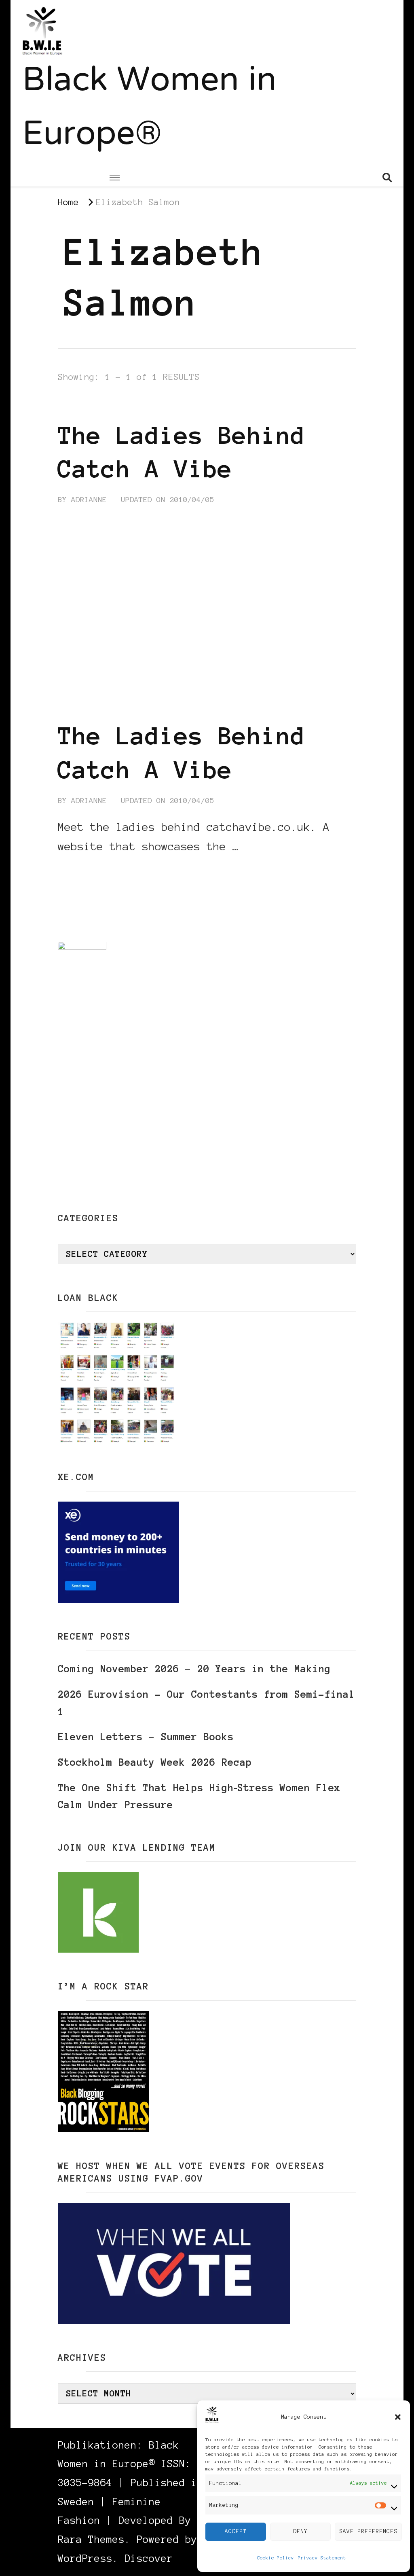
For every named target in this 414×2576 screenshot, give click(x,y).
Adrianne (89, 500)
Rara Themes (91, 2539)
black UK (148, 406)
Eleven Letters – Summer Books (146, 1737)
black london (87, 406)
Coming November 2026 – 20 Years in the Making (194, 1669)
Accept (236, 2531)
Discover (149, 2558)
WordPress (85, 2558)
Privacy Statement (322, 2558)
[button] (398, 2417)
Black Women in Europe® (149, 109)
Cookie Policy (276, 2558)
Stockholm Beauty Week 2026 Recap (155, 1762)
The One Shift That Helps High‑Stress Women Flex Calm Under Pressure (199, 1796)
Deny (300, 2531)
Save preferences (368, 2531)
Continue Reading (97, 871)
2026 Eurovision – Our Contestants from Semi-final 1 (206, 1703)
